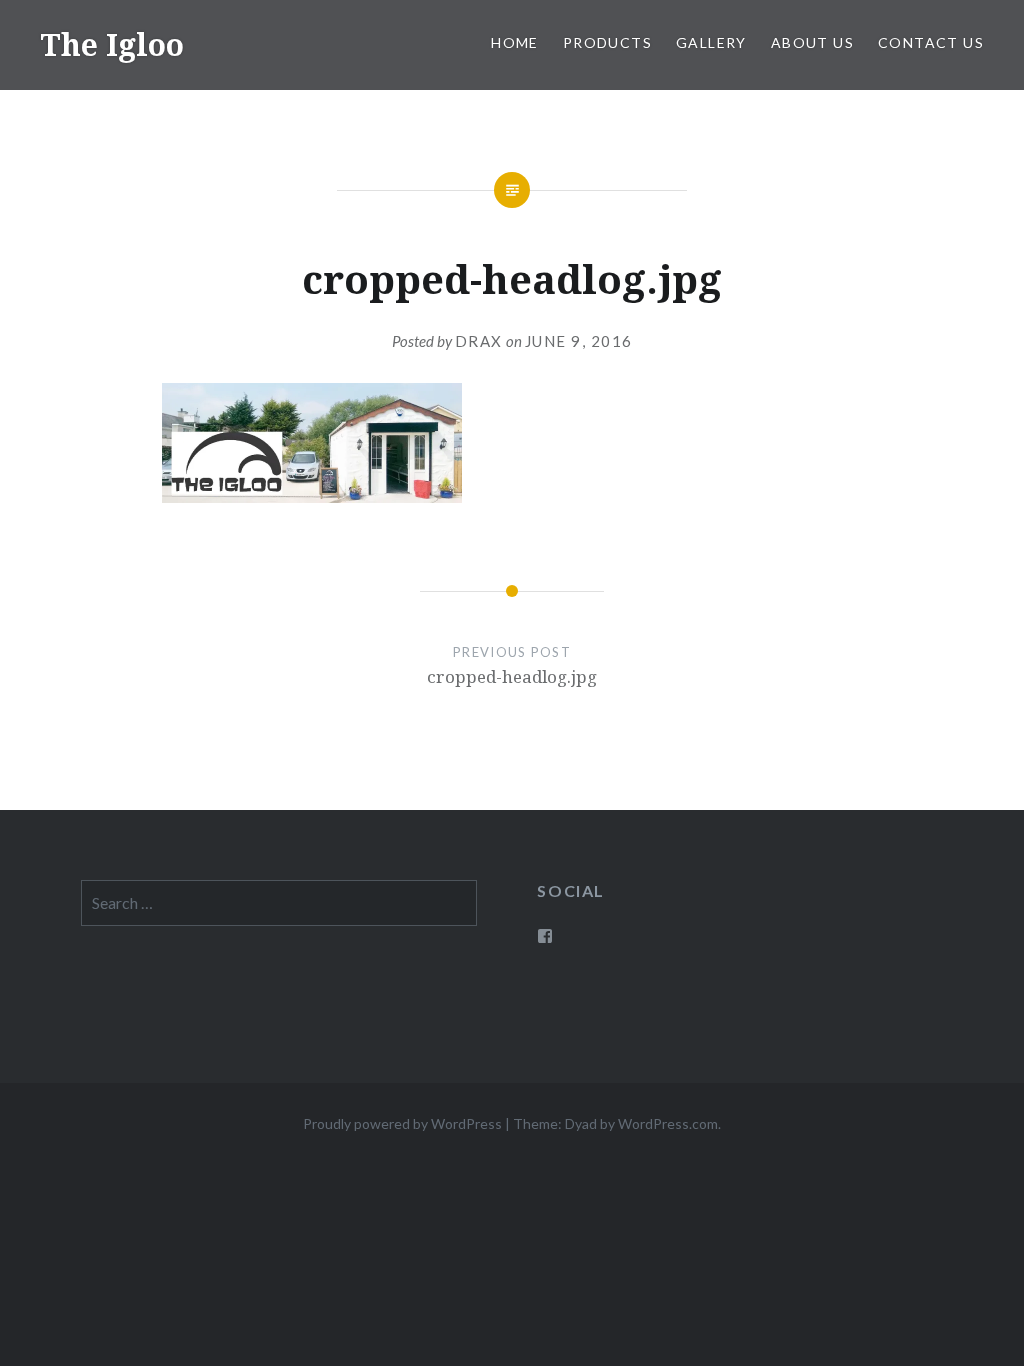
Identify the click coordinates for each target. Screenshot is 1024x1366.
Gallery (711, 42)
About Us (812, 42)
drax (479, 341)
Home (515, 42)
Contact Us (931, 42)
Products (607, 42)
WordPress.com (668, 1123)
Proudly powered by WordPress (402, 1123)
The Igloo (112, 44)
